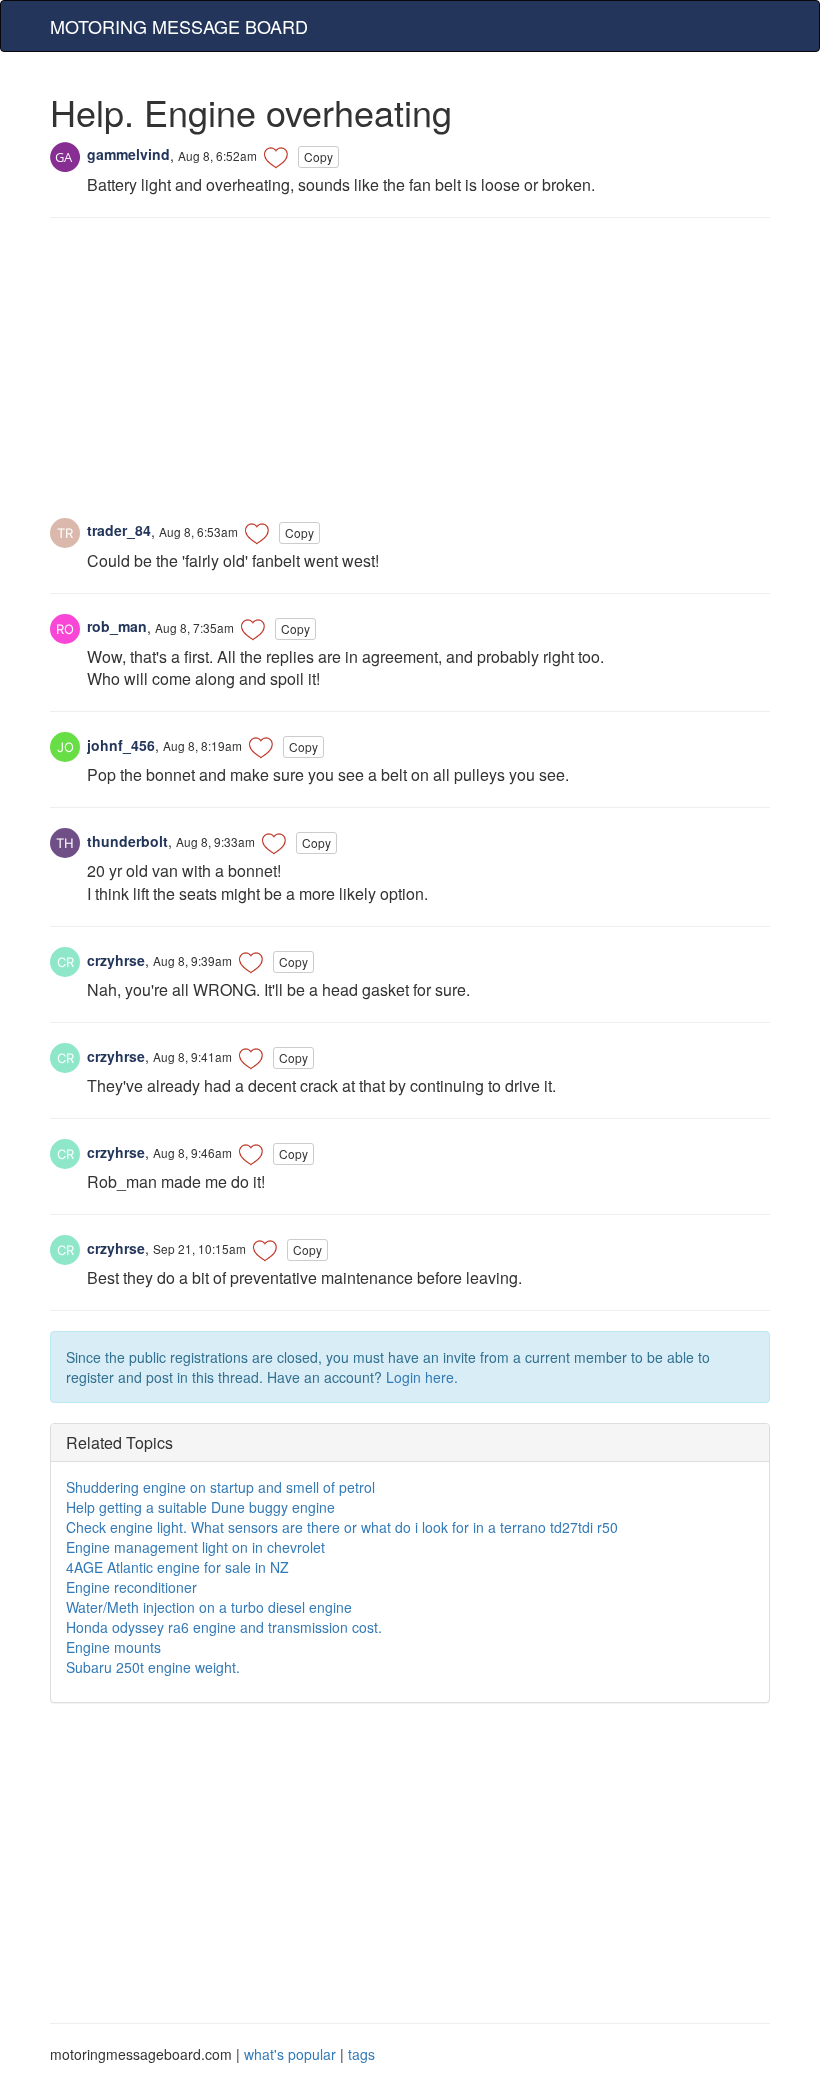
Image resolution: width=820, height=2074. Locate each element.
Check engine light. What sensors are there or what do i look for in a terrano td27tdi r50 (342, 1527)
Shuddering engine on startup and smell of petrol (220, 1487)
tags (361, 2054)
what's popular (290, 2054)
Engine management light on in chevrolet (195, 1547)
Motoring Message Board (179, 26)
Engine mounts (113, 1647)
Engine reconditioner (131, 1587)
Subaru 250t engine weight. (153, 1667)
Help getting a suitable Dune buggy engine (200, 1507)
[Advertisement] (410, 378)
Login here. (422, 1377)
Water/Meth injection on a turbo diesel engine (209, 1607)
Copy (318, 156)
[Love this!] (276, 157)
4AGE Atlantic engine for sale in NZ (177, 1567)
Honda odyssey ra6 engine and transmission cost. (224, 1627)
